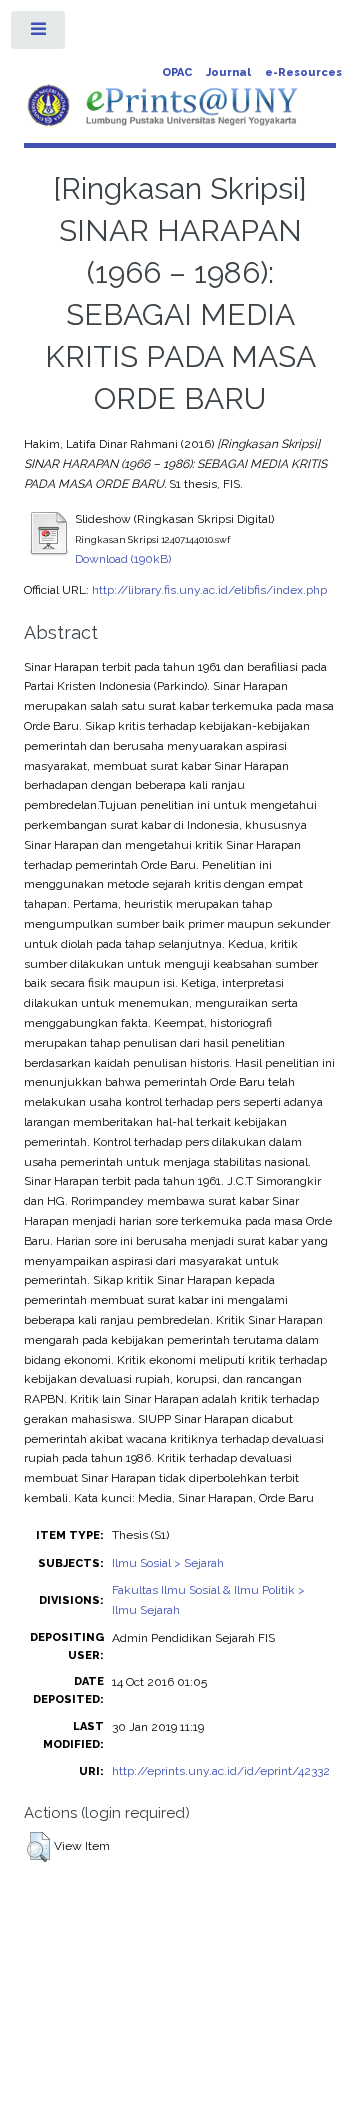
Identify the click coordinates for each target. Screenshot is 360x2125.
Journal (228, 72)
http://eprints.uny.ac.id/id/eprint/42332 (221, 1771)
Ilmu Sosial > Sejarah (168, 1563)
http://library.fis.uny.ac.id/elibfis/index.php (209, 590)
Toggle (39, 34)
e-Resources (303, 72)
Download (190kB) (123, 559)
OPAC (177, 72)
